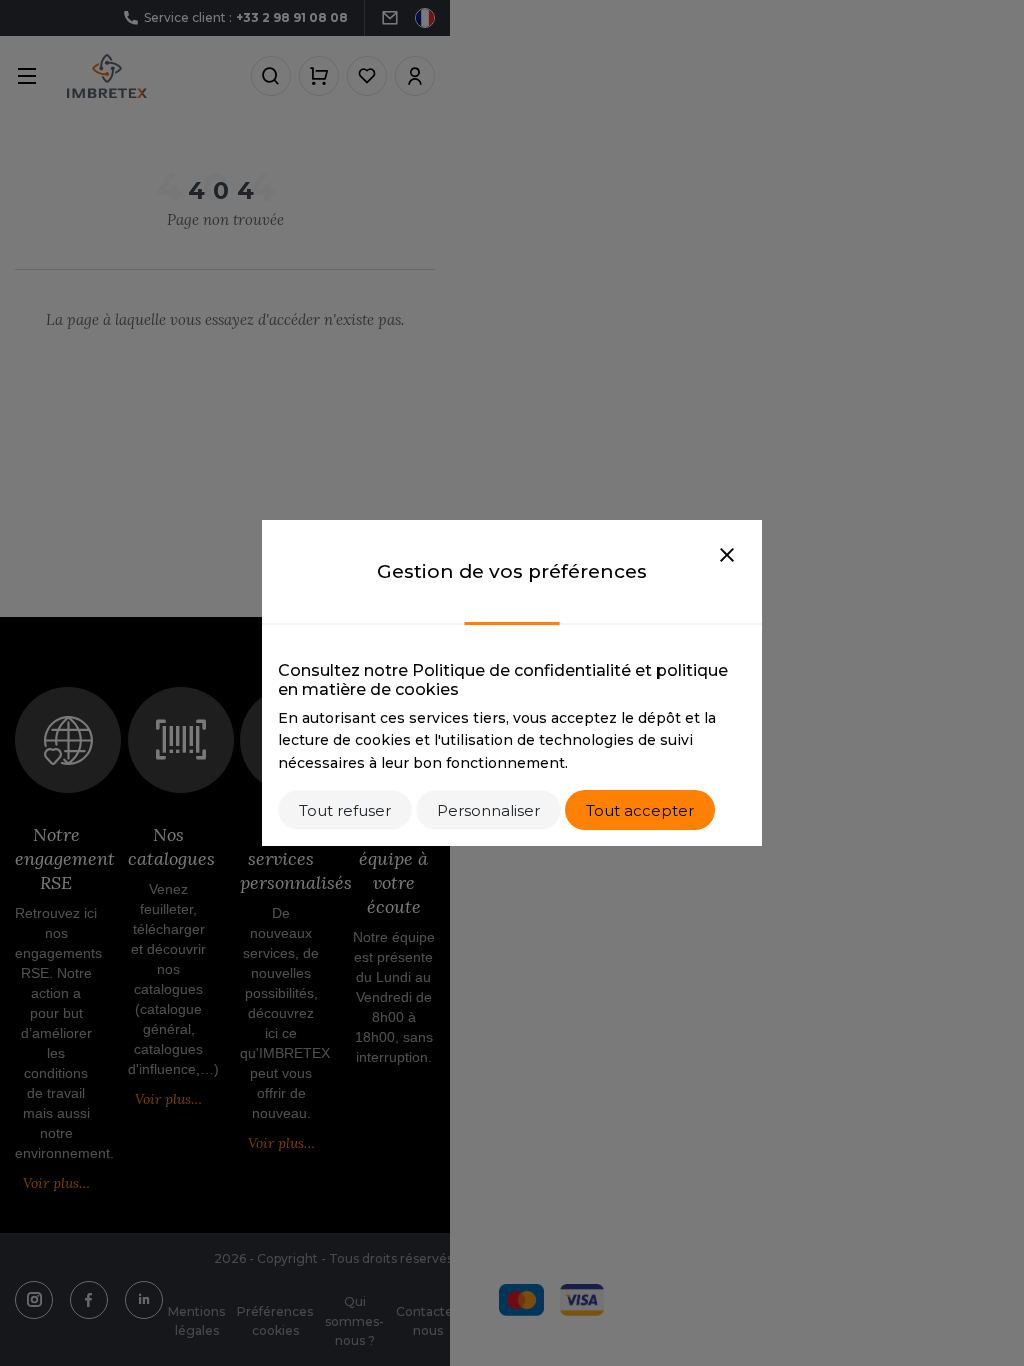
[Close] (727, 556)
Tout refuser (345, 810)
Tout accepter (640, 810)
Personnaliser (488, 810)
